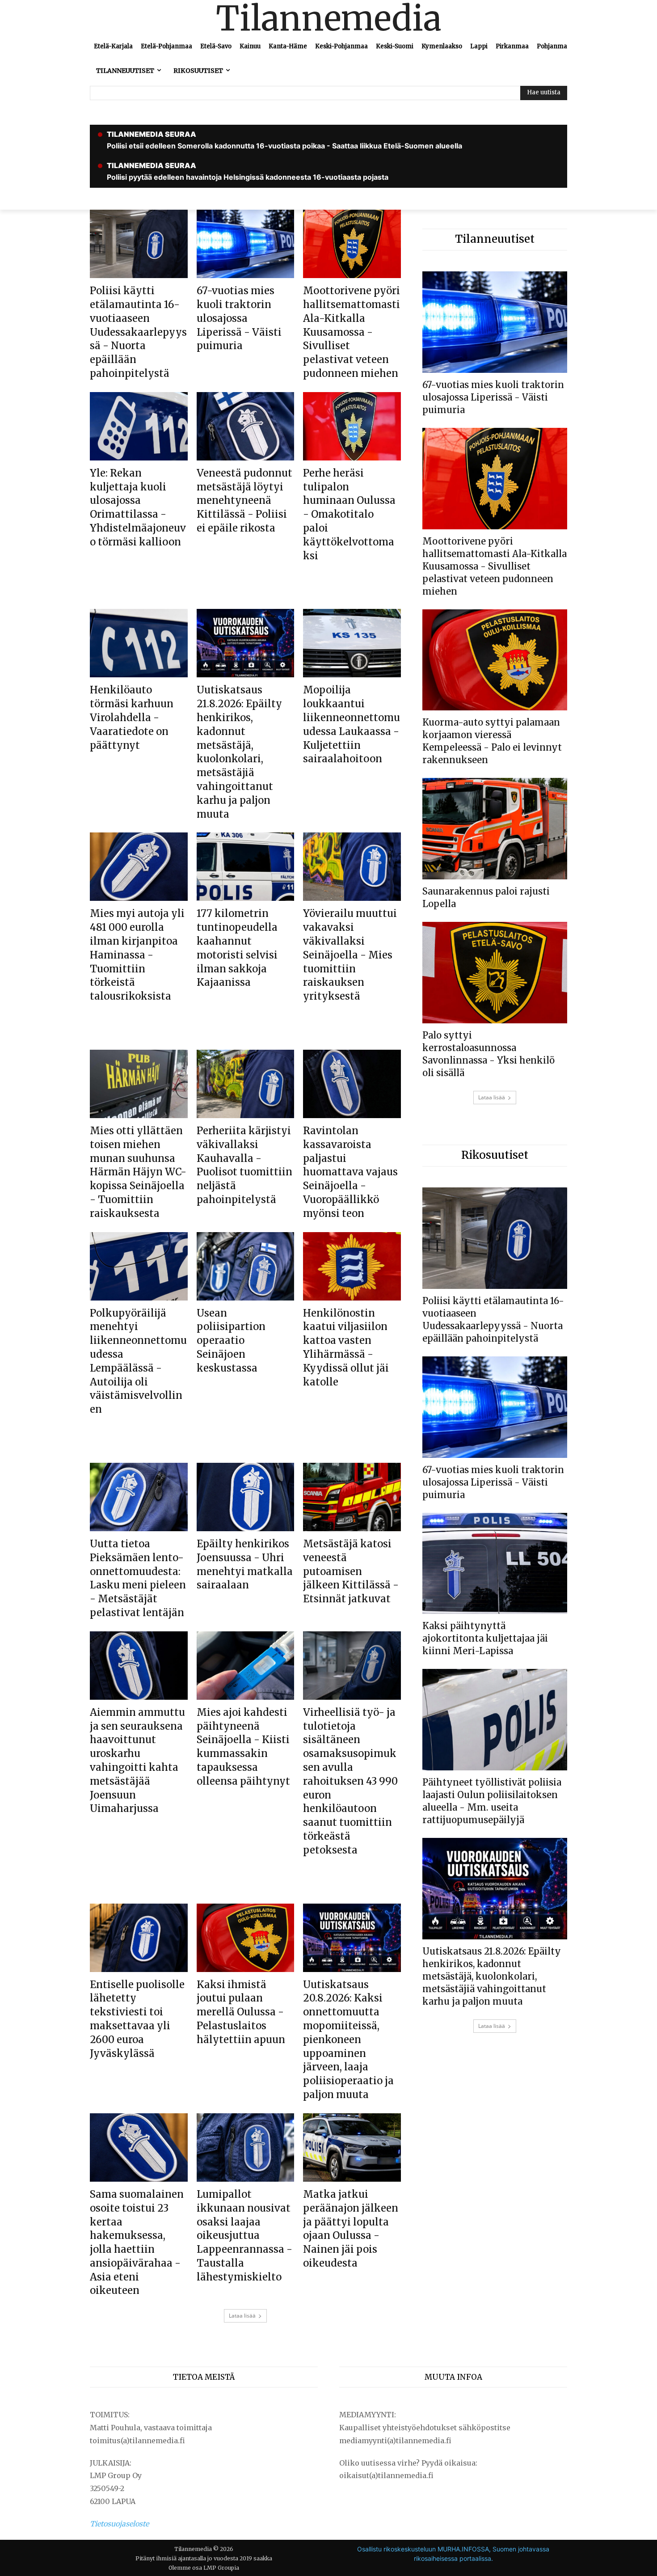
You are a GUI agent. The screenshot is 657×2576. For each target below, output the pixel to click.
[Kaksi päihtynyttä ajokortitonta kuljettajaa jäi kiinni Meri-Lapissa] (495, 1564)
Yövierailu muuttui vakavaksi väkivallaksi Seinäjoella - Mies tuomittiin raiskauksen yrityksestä (350, 955)
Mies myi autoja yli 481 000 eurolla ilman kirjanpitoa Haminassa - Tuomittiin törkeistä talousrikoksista (137, 955)
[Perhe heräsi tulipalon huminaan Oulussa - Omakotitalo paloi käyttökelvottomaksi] (352, 426)
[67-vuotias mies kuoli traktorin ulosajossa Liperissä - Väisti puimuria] (246, 244)
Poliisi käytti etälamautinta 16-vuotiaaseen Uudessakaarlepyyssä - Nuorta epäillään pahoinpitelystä (138, 332)
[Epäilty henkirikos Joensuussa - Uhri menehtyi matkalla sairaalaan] (246, 1497)
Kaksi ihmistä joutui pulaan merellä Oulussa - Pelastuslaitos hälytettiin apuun (241, 2012)
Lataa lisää (242, 2316)
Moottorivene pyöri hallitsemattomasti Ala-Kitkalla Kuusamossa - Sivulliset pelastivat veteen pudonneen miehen (352, 332)
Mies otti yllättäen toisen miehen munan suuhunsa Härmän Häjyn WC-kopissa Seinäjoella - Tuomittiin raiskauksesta (138, 1172)
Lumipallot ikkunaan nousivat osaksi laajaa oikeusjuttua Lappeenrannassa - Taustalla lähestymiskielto (244, 2236)
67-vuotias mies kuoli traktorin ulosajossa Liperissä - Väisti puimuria (239, 318)
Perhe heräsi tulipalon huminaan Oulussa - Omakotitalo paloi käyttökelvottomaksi (349, 514)
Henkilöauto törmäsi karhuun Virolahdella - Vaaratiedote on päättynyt (132, 717)
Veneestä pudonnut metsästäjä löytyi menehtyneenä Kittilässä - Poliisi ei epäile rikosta (244, 500)
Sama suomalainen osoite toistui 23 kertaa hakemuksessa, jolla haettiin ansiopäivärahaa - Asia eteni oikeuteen (137, 2242)
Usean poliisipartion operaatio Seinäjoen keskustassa (231, 1341)
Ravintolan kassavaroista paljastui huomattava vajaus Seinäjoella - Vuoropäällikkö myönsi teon (350, 1172)
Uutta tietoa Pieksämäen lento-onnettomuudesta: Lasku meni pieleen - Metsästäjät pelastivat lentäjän (138, 1578)
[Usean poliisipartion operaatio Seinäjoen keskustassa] (246, 1266)
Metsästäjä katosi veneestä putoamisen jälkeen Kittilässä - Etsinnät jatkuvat (351, 1571)
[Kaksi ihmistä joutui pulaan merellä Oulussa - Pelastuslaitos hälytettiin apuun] (246, 1938)
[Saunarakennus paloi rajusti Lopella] (495, 829)
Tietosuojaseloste (119, 2524)
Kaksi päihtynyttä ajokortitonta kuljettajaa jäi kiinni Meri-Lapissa (485, 1638)
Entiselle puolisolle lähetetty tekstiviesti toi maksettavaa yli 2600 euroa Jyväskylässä (137, 2019)
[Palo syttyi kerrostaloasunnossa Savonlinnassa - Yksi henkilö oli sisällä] (495, 973)
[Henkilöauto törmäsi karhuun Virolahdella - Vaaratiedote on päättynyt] (139, 643)
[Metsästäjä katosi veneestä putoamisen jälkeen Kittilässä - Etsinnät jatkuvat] (352, 1497)
